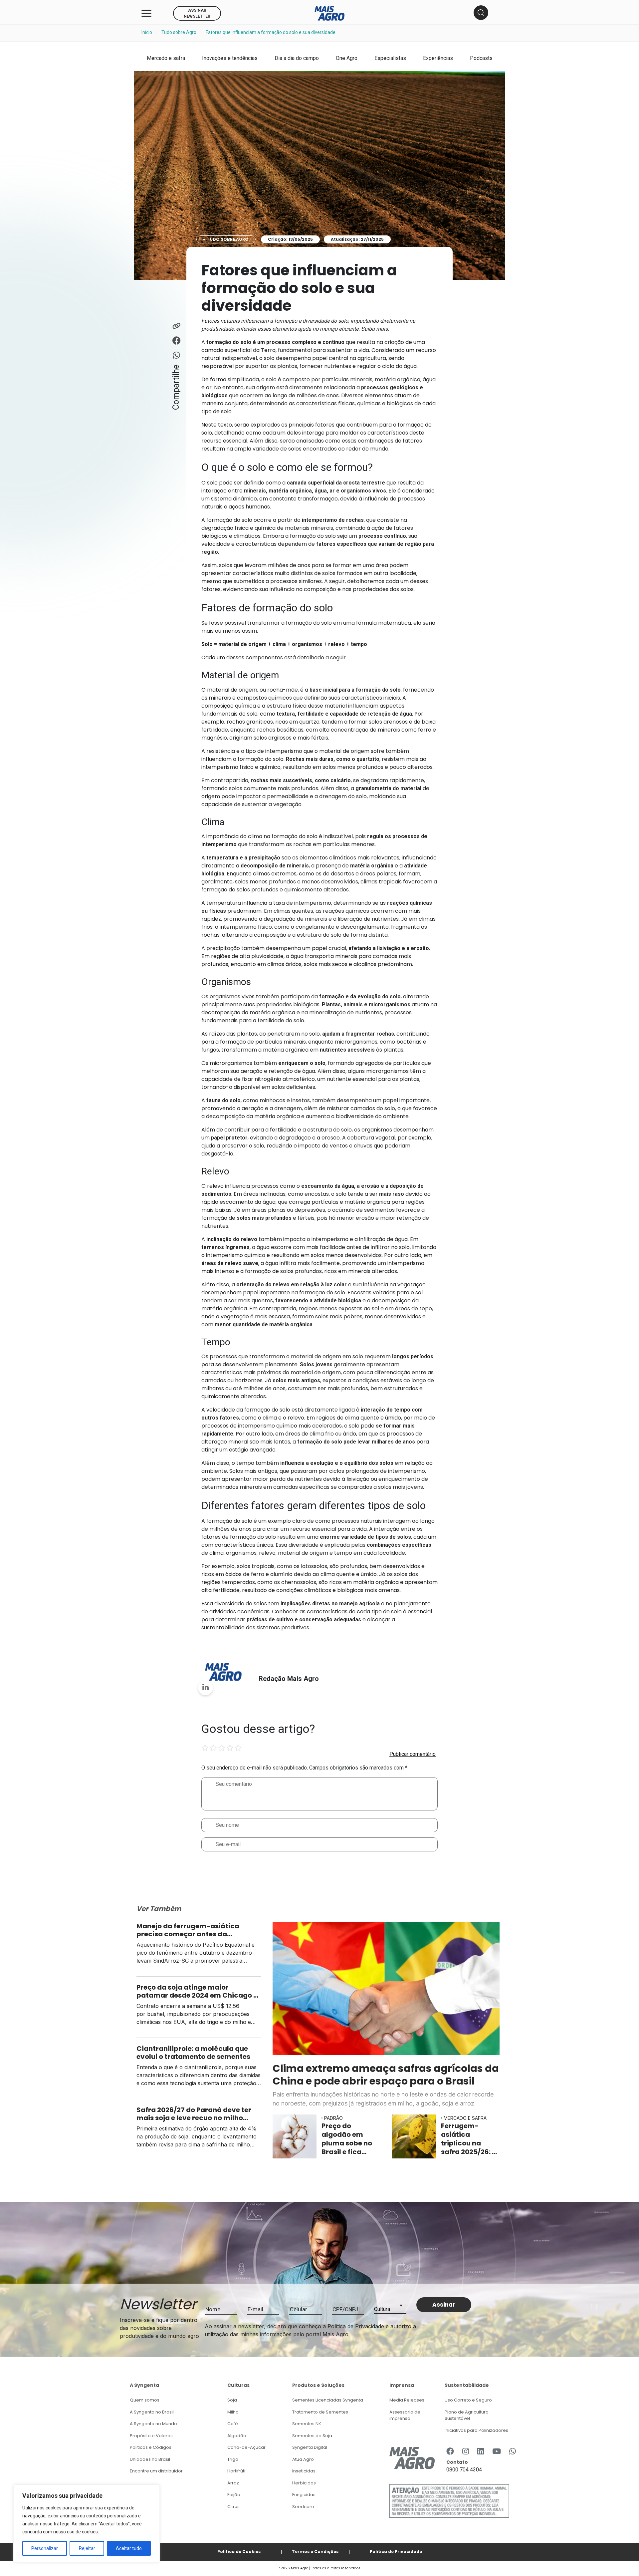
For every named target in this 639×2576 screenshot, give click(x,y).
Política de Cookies (239, 2552)
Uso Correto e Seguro (468, 2400)
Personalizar (45, 2548)
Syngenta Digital (310, 2447)
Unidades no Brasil (150, 2459)
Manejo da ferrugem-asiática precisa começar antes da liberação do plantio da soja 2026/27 (188, 1930)
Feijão (234, 2495)
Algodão (237, 2436)
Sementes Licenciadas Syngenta (328, 2400)
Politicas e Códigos (151, 2447)
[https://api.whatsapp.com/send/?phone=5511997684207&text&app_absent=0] (513, 2452)
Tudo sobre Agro (179, 32)
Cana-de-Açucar (246, 2447)
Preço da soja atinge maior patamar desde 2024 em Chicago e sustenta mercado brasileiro (197, 1991)
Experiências (438, 58)
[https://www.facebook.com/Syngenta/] (450, 2452)
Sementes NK (307, 2424)
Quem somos (145, 2400)
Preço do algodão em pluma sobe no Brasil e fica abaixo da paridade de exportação (347, 2139)
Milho (233, 2412)
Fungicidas (304, 2495)
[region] (87, 2524)
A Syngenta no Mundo (153, 2424)
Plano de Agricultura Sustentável (467, 2415)
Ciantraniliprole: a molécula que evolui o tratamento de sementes (194, 2053)
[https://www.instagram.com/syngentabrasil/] (466, 2452)
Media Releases (407, 2400)
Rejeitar (87, 2548)
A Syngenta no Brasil (152, 2412)
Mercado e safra (166, 58)
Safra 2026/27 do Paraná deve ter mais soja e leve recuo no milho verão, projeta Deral (194, 2114)
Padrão (333, 2118)
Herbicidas (304, 2483)
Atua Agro (303, 2459)
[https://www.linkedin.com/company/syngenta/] (481, 2452)
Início (147, 32)
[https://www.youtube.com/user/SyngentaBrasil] (497, 2452)
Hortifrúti (236, 2471)
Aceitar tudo (129, 2548)
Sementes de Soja (312, 2436)
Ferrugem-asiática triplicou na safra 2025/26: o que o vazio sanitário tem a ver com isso (469, 2139)
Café (233, 2424)
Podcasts (481, 58)
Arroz (233, 2483)
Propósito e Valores (151, 2436)
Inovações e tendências (230, 58)
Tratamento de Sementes (320, 2412)
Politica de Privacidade (396, 2552)
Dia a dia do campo (297, 58)
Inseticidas (304, 2471)
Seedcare (303, 2507)
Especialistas (390, 58)
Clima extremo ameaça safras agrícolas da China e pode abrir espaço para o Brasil (386, 2075)
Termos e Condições (315, 2552)
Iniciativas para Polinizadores (476, 2430)
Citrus (233, 2507)
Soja (232, 2400)
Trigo (233, 2459)
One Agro (347, 58)
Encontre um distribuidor (156, 2471)
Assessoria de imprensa (405, 2415)
